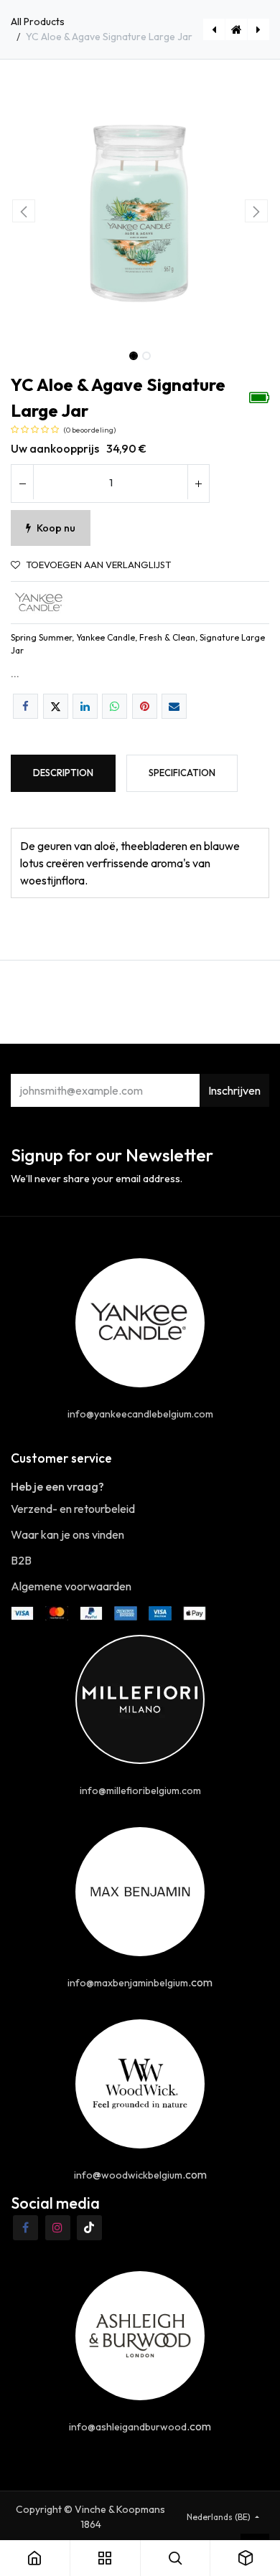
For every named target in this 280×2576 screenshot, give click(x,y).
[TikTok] (89, 2228)
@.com (140, 2174)
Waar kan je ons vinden (67, 1534)
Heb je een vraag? (57, 1486)
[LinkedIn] (85, 706)
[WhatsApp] (115, 706)
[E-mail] (174, 706)
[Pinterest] (145, 706)
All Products (38, 22)
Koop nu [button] (56, 528)
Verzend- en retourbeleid (73, 1509)
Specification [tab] (182, 773)
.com (140, 1982)
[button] (24, 211)
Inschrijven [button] (234, 1090)
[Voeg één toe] (198, 483)
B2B (21, 1560)
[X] (56, 706)
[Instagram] (58, 2228)
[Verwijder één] (22, 483)
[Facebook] (25, 706)
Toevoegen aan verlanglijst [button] (98, 565)
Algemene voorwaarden (71, 1586)
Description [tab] (63, 773)
